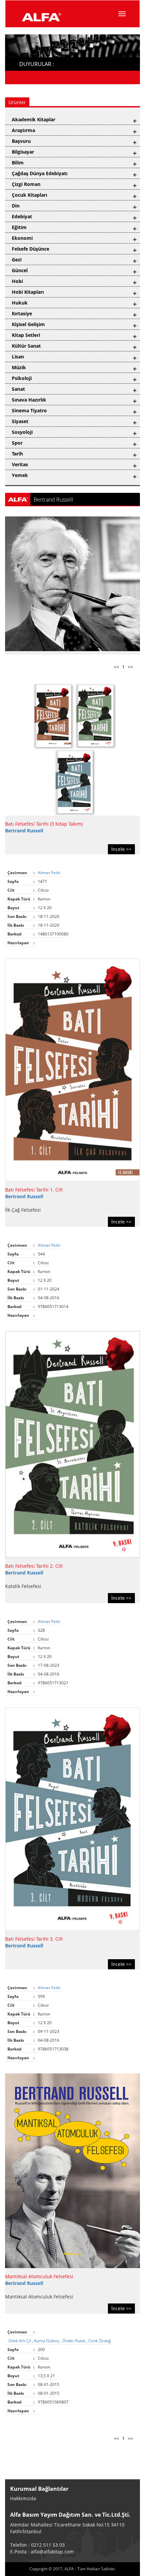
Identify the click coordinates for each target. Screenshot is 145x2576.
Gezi (17, 260)
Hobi (17, 281)
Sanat (18, 389)
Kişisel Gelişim (28, 324)
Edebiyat (22, 216)
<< (116, 667)
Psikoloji (22, 378)
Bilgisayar (23, 152)
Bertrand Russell (24, 831)
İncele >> (121, 849)
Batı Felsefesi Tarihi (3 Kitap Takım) (44, 824)
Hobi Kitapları (28, 292)
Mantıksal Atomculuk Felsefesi (39, 2276)
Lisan (18, 357)
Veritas (20, 464)
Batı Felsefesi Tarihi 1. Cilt (34, 1190)
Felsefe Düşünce (31, 249)
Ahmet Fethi (50, 873)
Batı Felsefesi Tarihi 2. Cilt (34, 1566)
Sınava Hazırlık (29, 400)
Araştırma (23, 130)
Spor (17, 443)
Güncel (20, 270)
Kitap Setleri (26, 335)
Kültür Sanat (26, 346)
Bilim (18, 163)
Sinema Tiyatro (29, 410)
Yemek (20, 475)
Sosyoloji (22, 432)
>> (130, 667)
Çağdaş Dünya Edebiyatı (40, 173)
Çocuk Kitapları (30, 195)
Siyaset (20, 421)
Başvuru (21, 141)
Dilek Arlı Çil (20, 2341)
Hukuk (20, 303)
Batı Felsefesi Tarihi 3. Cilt (34, 1939)
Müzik (19, 367)
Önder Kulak (74, 2341)
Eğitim (19, 227)
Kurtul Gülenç (47, 2341)
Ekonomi (22, 238)
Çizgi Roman (26, 184)
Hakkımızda (23, 2498)
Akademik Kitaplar (34, 119)
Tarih (17, 454)
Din (16, 206)
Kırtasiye (22, 313)
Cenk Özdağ (100, 2341)
